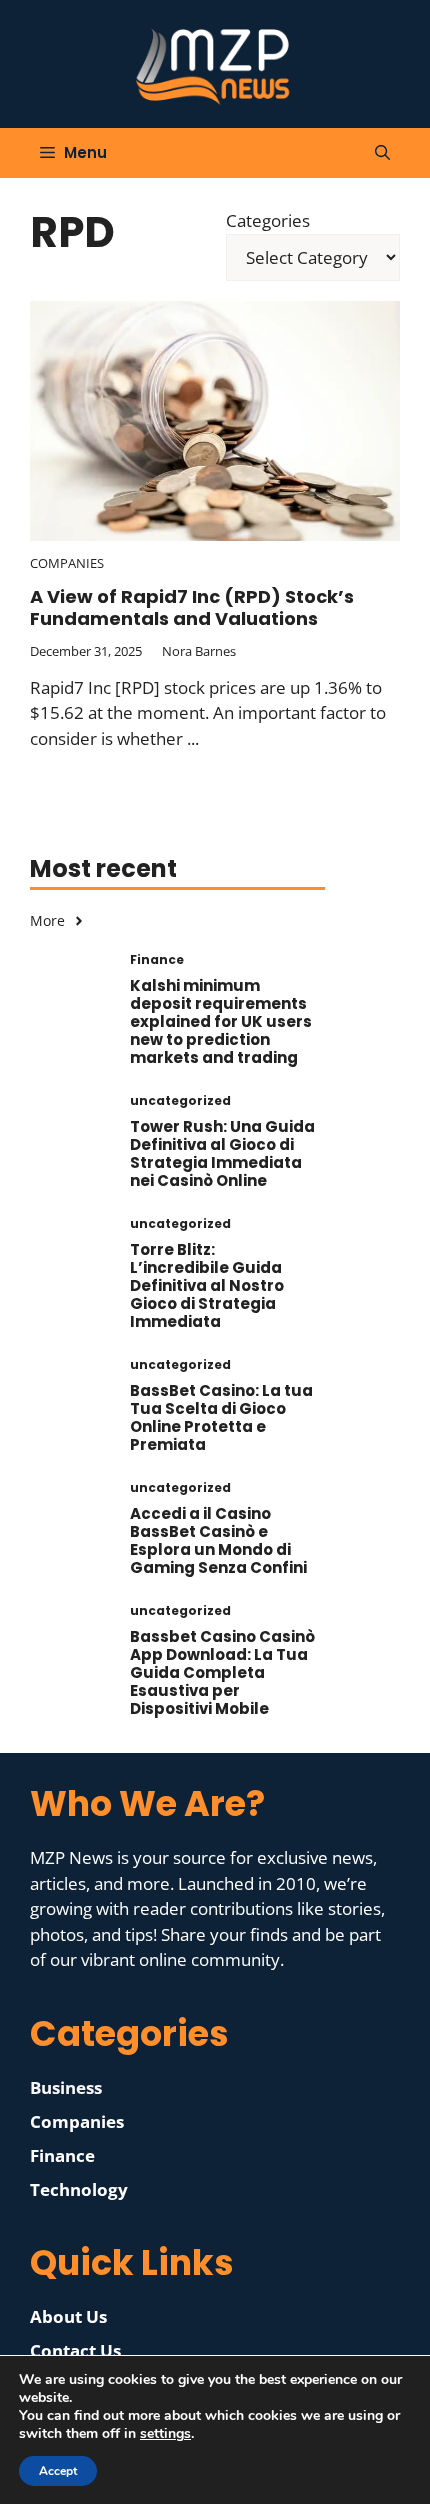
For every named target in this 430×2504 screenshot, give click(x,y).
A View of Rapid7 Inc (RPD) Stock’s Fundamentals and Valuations (192, 607)
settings (165, 2434)
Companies (67, 563)
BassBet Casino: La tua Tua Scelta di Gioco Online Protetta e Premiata (221, 1417)
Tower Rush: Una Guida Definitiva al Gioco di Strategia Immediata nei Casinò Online (222, 1153)
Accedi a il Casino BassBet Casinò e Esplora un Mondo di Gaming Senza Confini (218, 1540)
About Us (68, 2316)
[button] (382, 153)
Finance (62, 2155)
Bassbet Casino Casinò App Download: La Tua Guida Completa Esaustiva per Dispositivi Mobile (222, 1672)
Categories (268, 220)
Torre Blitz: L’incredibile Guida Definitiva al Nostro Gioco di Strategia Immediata (207, 1285)
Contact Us (75, 2350)
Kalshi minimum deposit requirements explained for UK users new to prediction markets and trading (221, 1021)
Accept (58, 2471)
